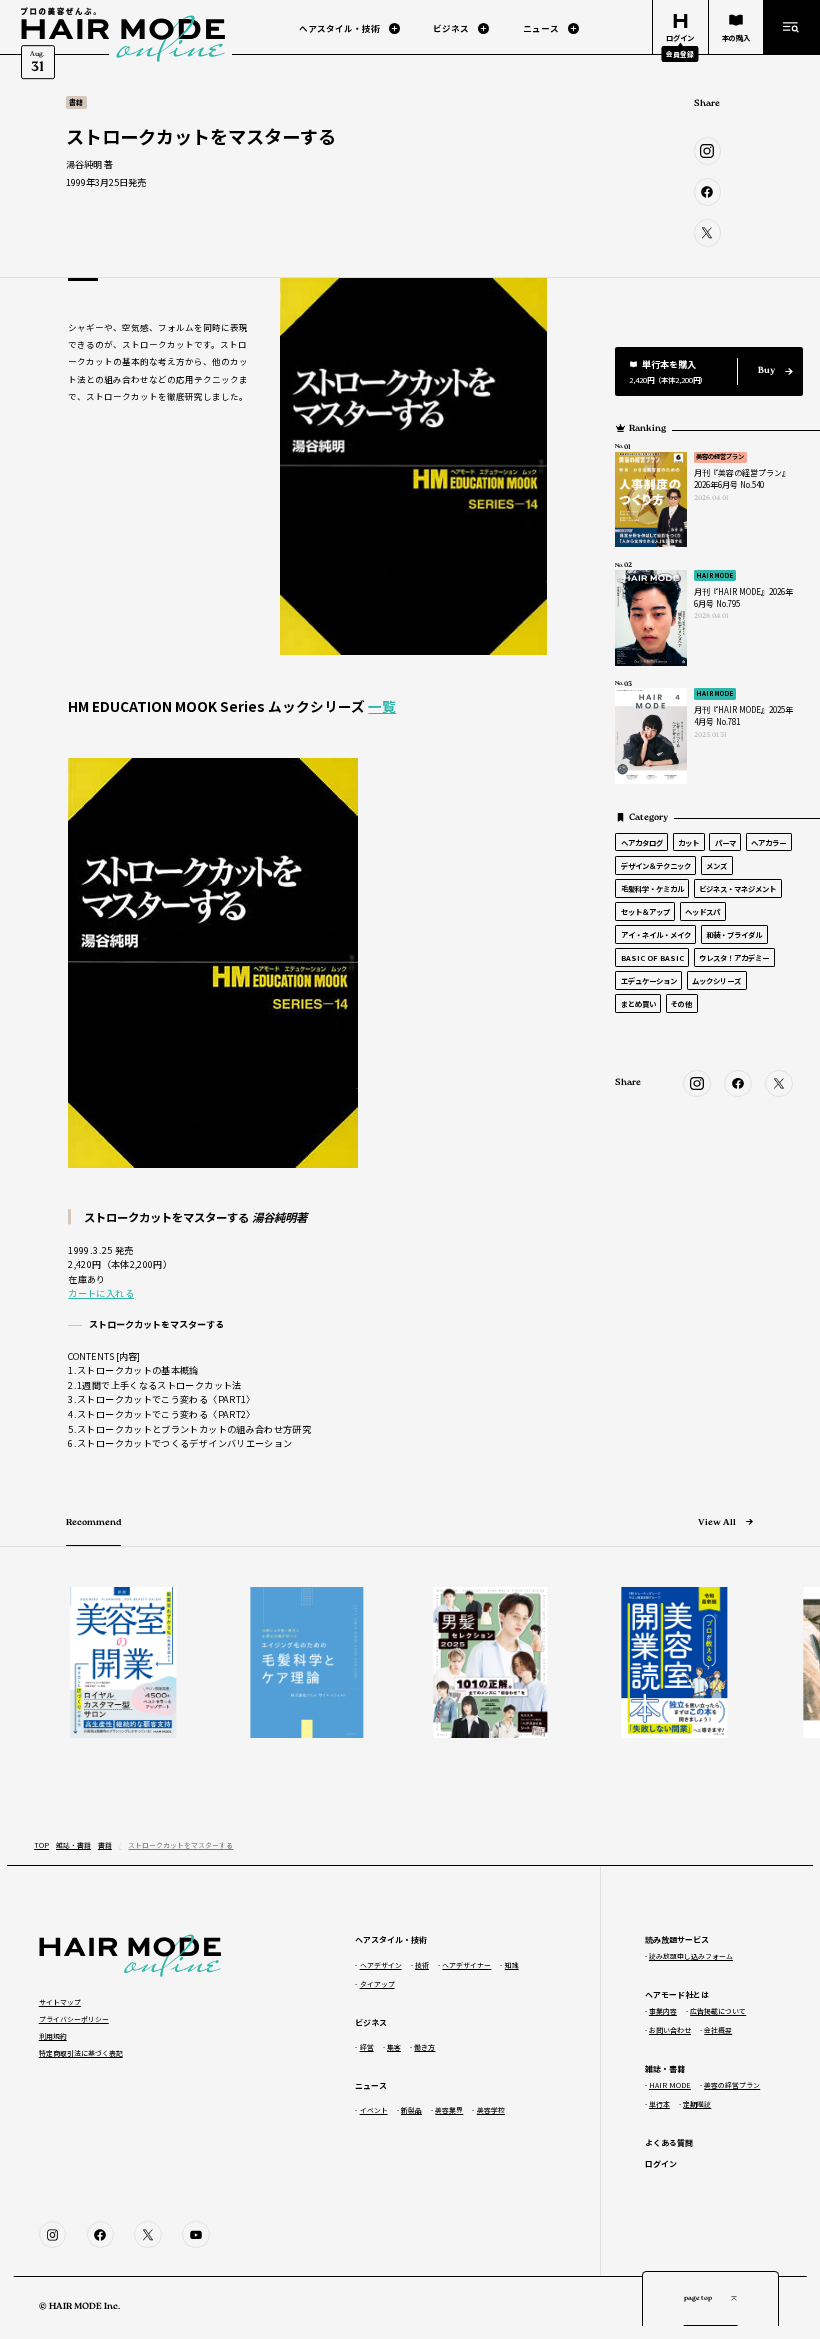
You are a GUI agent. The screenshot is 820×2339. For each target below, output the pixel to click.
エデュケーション (649, 980)
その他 (681, 1003)
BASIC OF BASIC (652, 957)
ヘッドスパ (702, 911)
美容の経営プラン (720, 456)
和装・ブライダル (734, 934)
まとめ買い (638, 1003)
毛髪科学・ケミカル (652, 888)
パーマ (725, 842)
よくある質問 (669, 2142)
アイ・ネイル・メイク (656, 934)
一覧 (382, 706)
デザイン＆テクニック (656, 865)
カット (688, 842)
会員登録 (680, 54)
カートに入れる (101, 1293)
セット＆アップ (645, 911)
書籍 (105, 1845)
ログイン (661, 2163)
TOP (41, 1845)
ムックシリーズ (716, 980)
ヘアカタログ (642, 842)
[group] (113, 1662)
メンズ (716, 865)
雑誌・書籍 (73, 1845)
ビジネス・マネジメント (737, 888)
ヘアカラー (768, 842)
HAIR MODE (714, 575)
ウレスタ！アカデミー (734, 957)
